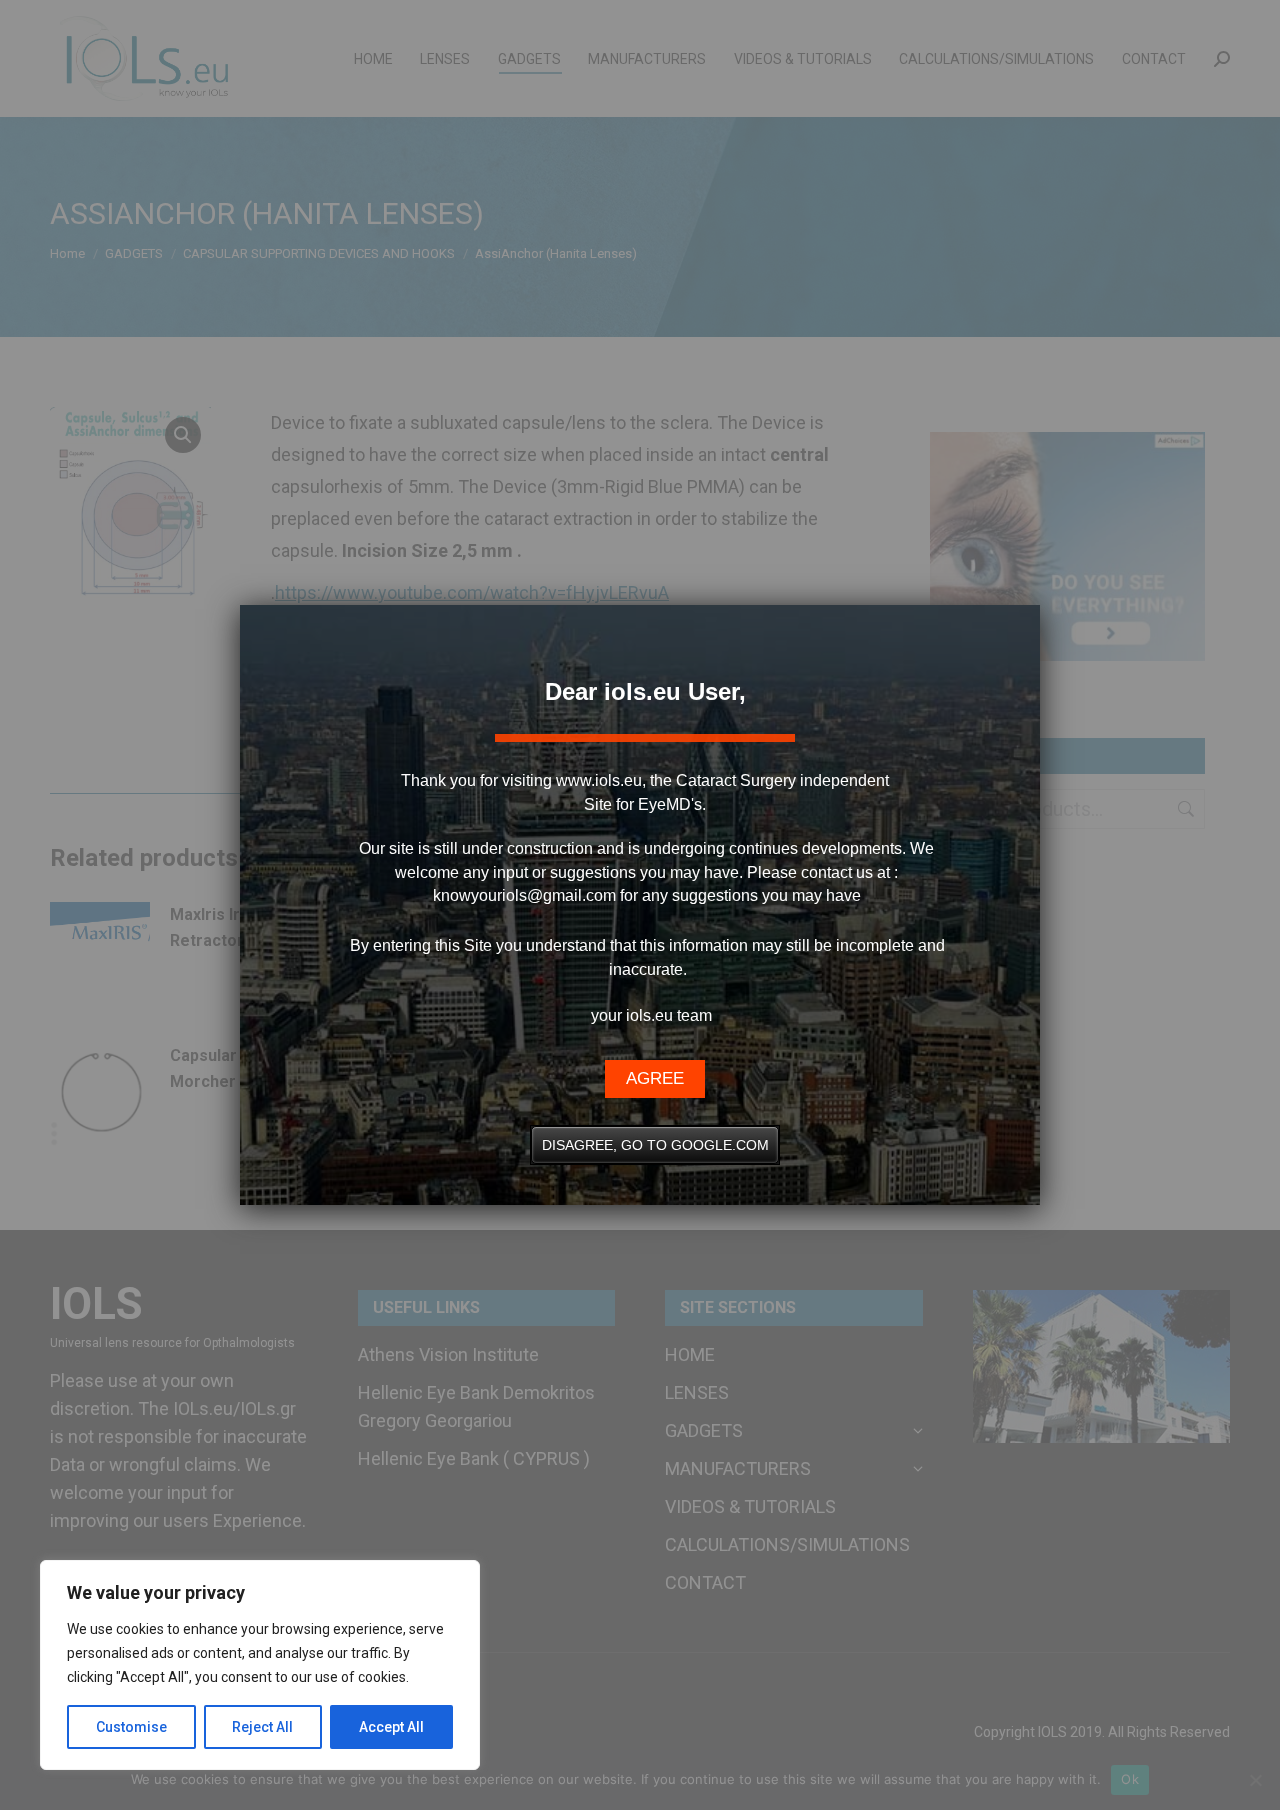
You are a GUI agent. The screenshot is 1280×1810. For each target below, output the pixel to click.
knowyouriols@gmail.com (524, 895)
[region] (260, 1665)
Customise (131, 1727)
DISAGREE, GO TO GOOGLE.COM (655, 1145)
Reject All (262, 1727)
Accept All (391, 1727)
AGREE (655, 1078)
